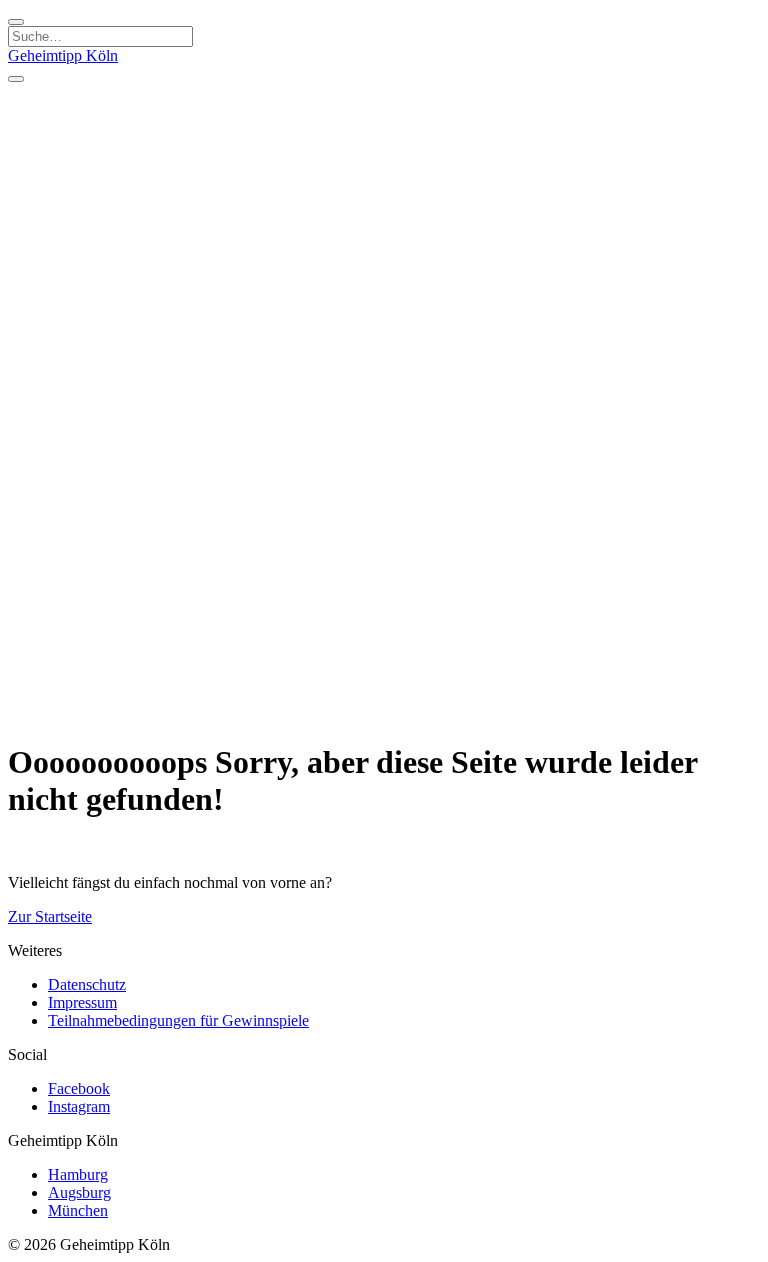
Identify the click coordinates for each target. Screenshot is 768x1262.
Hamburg (78, 1174)
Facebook (79, 1088)
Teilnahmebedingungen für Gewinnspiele (178, 1020)
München (78, 1210)
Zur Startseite (50, 916)
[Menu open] (16, 79)
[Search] (16, 22)
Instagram (79, 1106)
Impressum (82, 1002)
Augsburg (79, 1192)
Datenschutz (87, 984)
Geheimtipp (63, 55)
